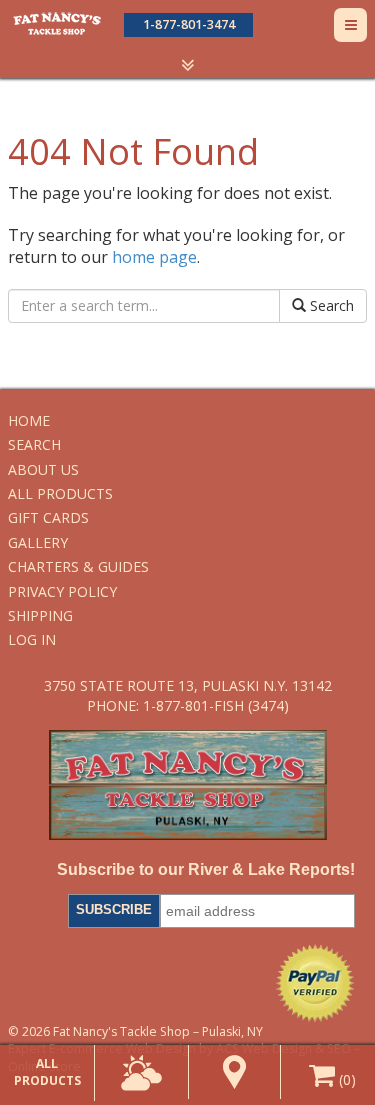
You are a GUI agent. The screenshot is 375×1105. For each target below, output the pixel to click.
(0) (345, 1079)
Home (29, 420)
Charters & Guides (78, 566)
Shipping (40, 615)
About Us (43, 469)
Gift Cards (48, 517)
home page (154, 257)
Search (330, 305)
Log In (32, 639)
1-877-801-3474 (189, 24)
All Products (60, 493)
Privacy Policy (62, 591)
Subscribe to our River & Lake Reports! (205, 869)
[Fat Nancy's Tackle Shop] (56, 23)
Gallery (38, 542)
